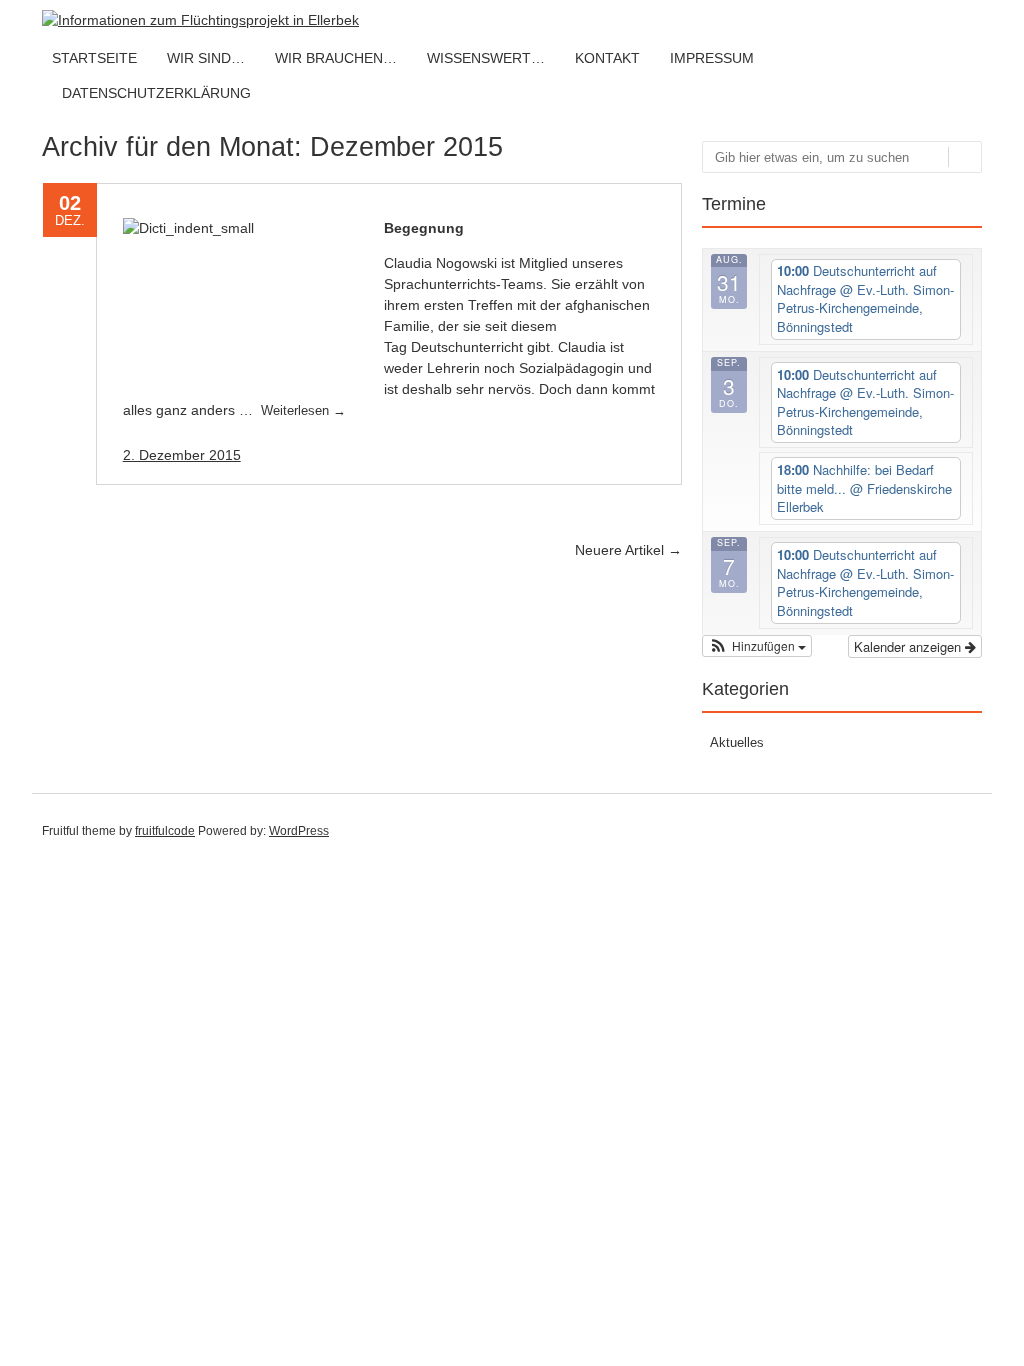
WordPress (299, 831)
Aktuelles (737, 742)
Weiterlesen (303, 410)
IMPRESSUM (712, 58)
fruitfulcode (165, 831)
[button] (757, 646)
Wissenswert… (486, 58)
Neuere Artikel (628, 550)
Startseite (94, 58)
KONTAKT (607, 58)
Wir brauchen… (336, 58)
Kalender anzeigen (909, 646)
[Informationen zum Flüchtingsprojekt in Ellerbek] (200, 20)
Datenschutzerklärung (156, 93)
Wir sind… (206, 58)
